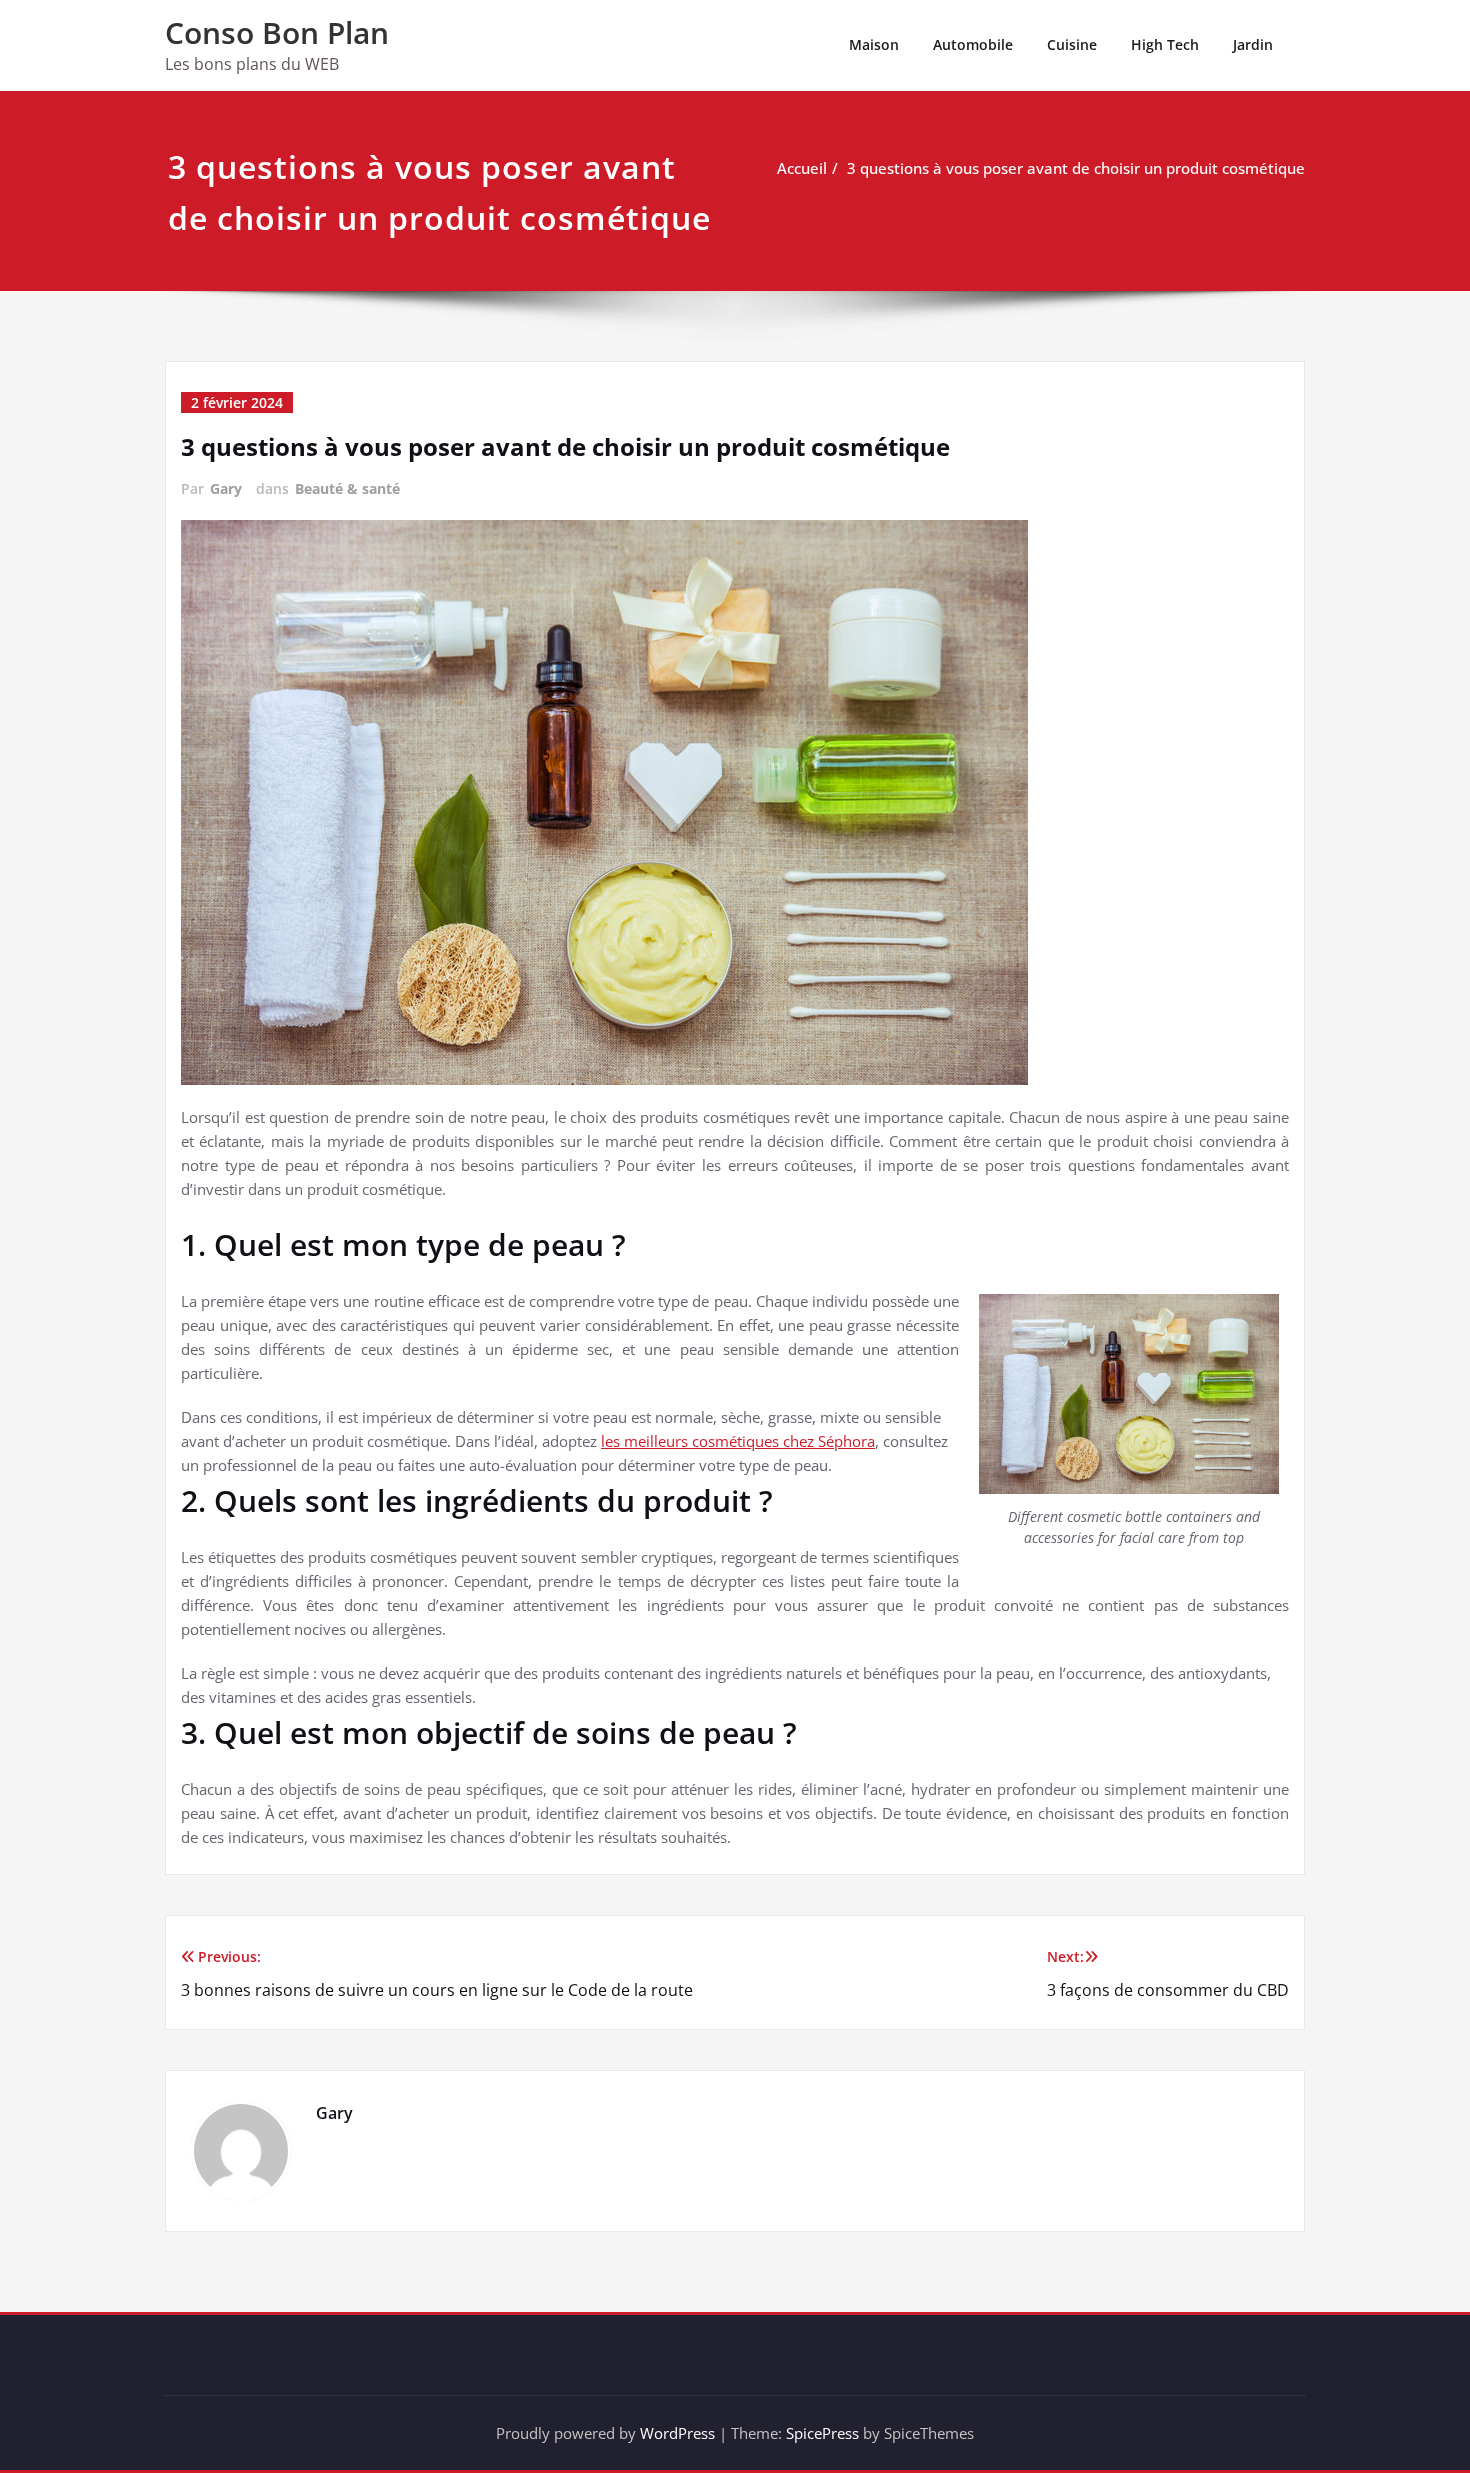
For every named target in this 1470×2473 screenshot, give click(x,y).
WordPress (677, 2433)
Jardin (1253, 44)
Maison (874, 44)
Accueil (802, 168)
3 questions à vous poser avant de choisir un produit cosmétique (1076, 168)
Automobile (973, 44)
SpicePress (822, 2433)
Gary (226, 488)
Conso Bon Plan (277, 32)
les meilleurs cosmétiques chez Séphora (738, 1441)
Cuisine (1072, 44)
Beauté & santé (347, 488)
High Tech (1165, 44)
